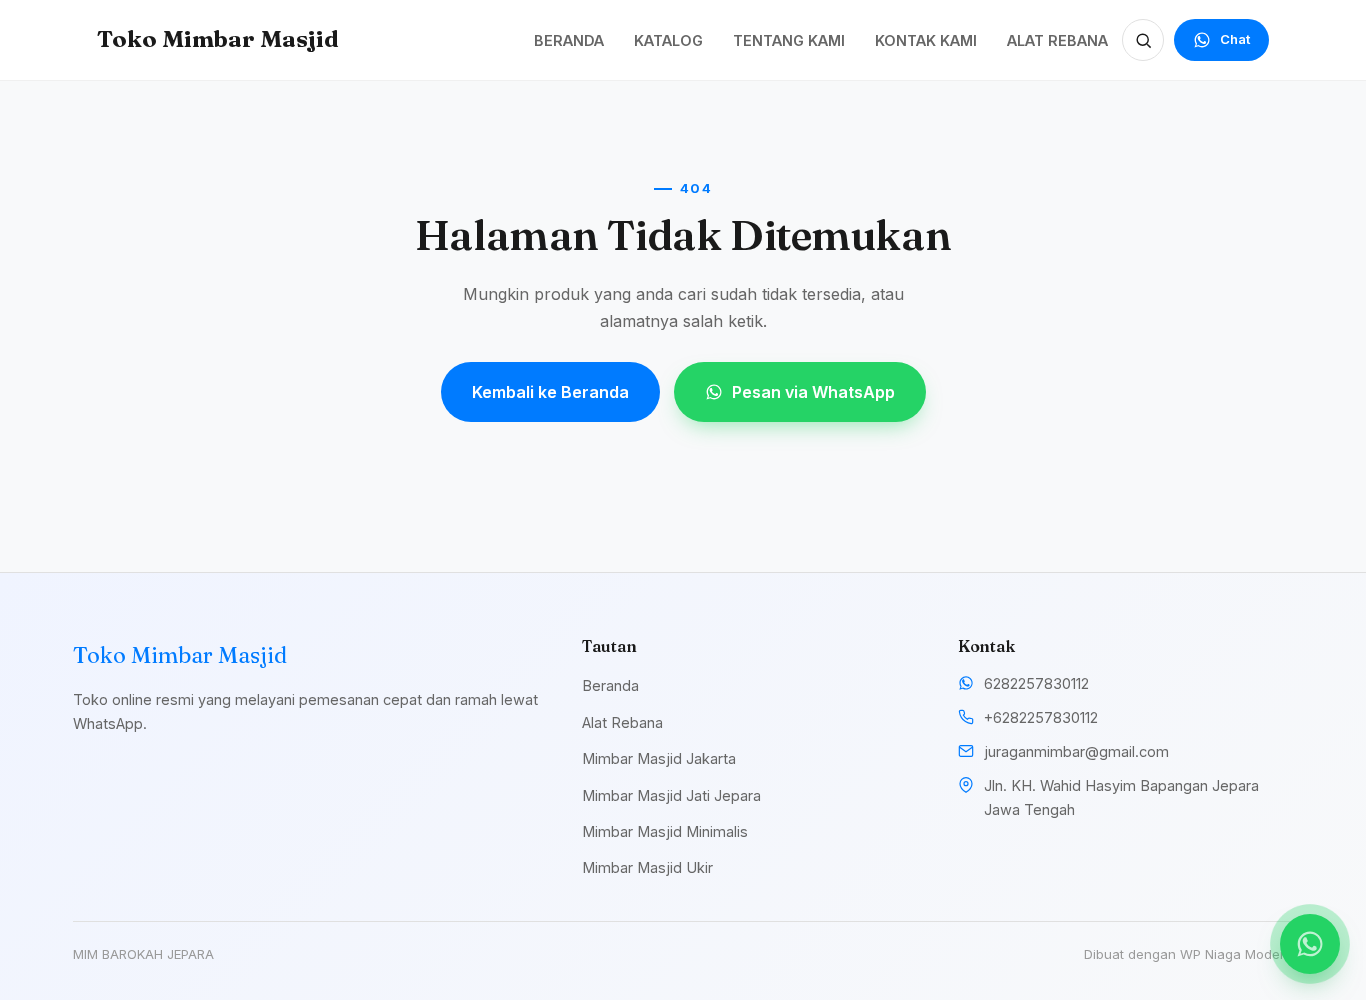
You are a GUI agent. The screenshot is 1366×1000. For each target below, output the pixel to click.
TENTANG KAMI (789, 40)
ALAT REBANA (1057, 40)
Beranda (610, 685)
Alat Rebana (622, 722)
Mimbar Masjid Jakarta (659, 758)
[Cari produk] (1143, 40)
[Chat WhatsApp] (1310, 944)
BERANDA (569, 40)
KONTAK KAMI (926, 40)
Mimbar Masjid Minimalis (665, 831)
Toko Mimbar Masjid (218, 39)
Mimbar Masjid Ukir (647, 867)
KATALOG (668, 40)
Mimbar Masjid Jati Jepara (671, 795)
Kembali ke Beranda (550, 392)
